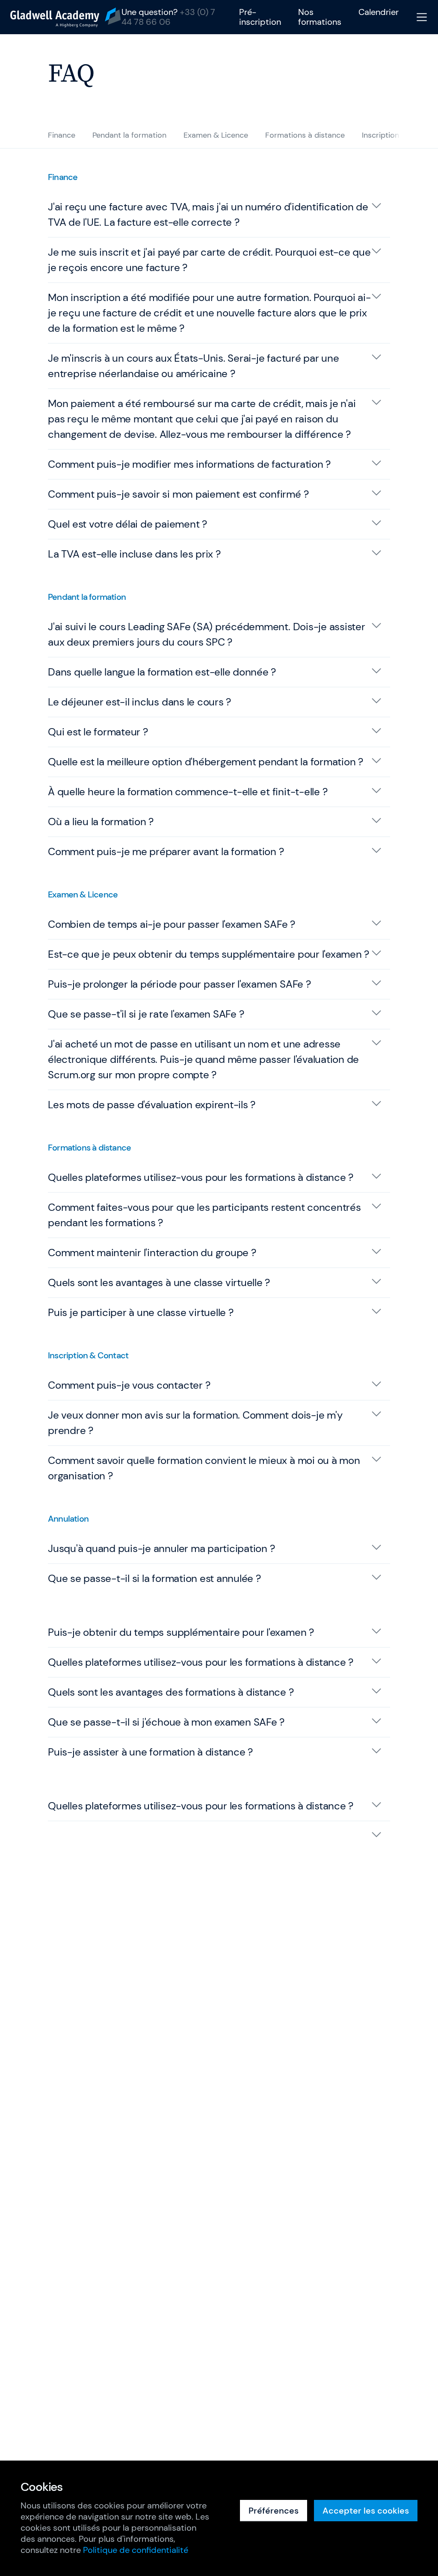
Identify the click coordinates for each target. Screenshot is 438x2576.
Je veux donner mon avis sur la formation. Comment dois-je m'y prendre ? (195, 1423)
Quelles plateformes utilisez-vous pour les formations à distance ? (201, 1177)
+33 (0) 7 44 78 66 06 (168, 17)
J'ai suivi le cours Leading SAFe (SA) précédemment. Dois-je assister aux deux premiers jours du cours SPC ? (207, 634)
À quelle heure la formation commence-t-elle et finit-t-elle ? (188, 792)
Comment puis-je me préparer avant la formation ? (166, 851)
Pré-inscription (260, 17)
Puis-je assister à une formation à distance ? (150, 1752)
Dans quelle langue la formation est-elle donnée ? (162, 672)
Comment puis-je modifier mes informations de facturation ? (189, 464)
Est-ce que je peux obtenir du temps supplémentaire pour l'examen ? (209, 954)
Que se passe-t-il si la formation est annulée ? (154, 1578)
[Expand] (219, 1834)
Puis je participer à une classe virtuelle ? (141, 1312)
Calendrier (379, 12)
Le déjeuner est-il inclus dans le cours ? (139, 702)
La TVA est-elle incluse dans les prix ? (134, 554)
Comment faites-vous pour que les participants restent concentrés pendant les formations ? (204, 1215)
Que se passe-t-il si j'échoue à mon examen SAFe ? (166, 1722)
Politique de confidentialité (136, 2550)
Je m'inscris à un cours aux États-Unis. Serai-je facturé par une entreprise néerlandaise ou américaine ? (194, 366)
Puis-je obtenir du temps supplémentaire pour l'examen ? (181, 1632)
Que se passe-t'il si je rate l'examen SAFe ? (146, 1014)
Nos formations (320, 17)
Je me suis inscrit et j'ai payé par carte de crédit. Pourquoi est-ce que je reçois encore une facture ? (209, 260)
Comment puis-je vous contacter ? (129, 1385)
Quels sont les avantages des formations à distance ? (171, 1692)
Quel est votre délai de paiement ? (127, 524)
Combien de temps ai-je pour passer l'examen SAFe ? (172, 924)
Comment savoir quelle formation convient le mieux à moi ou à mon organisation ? (204, 1468)
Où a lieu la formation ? (101, 822)
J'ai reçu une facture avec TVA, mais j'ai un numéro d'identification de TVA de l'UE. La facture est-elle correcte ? (208, 214)
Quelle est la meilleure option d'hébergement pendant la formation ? (206, 762)
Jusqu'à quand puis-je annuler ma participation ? (161, 1548)
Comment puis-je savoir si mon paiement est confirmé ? (178, 494)
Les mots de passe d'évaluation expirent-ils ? (152, 1105)
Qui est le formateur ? (98, 732)
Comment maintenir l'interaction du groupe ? (152, 1253)
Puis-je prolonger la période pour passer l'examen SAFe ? (179, 984)
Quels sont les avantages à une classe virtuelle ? (159, 1282)
